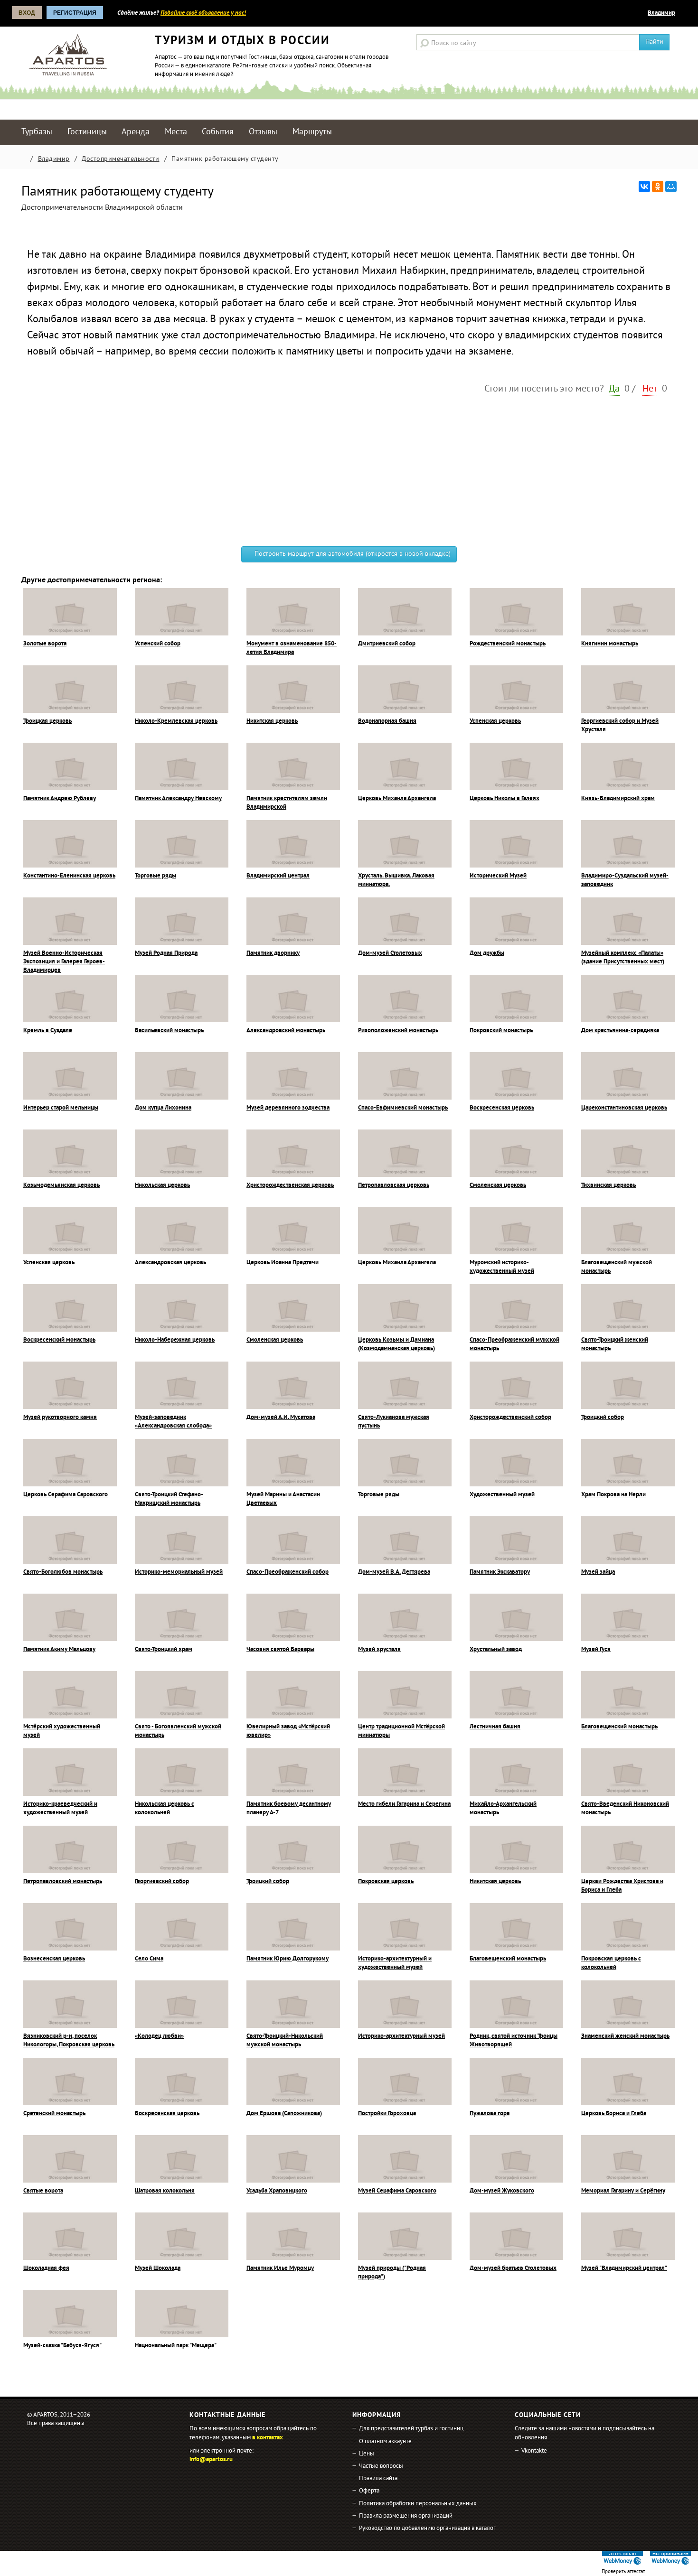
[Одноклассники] (658, 187)
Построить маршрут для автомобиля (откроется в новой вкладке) (352, 554)
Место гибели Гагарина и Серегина (404, 1804)
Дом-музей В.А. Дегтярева (394, 1572)
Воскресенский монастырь (59, 1340)
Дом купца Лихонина (163, 1108)
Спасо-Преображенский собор (288, 1572)
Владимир (661, 13)
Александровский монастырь (286, 1031)
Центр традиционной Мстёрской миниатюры (401, 1731)
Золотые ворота (45, 644)
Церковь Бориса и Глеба (614, 2114)
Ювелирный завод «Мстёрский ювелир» (288, 1731)
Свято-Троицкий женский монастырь (615, 1344)
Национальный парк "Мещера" (176, 2346)
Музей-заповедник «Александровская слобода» (173, 1422)
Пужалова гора (490, 2114)
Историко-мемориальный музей (179, 1572)
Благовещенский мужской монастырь (617, 1267)
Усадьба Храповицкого (277, 2191)
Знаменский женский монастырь (625, 2036)
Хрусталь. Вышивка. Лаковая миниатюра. (396, 880)
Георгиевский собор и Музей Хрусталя (620, 726)
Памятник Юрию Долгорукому (288, 1959)
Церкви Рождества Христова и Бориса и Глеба (622, 1886)
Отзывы (263, 132)
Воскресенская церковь (502, 1108)
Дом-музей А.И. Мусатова (281, 1418)
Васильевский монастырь (169, 1031)
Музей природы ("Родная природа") (392, 2273)
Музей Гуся (596, 1650)
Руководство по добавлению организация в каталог (427, 2529)
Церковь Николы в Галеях (505, 799)
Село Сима (149, 1959)
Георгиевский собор (162, 1882)
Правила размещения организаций (406, 2516)
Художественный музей (502, 1495)
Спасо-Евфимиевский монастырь (403, 1108)
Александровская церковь (170, 1263)
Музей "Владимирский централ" (624, 2268)
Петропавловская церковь (394, 1185)
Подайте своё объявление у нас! (203, 13)
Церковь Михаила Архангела (397, 799)
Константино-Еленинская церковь (69, 876)
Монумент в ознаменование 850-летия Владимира (292, 648)
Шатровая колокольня (165, 2191)
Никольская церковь (162, 1185)
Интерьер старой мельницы (61, 1108)
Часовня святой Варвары (280, 1650)
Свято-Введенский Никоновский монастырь (625, 1809)
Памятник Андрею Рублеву (60, 799)
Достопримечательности (121, 159)
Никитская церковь (272, 721)
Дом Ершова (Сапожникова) (284, 2114)
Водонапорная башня (387, 721)
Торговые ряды (156, 876)
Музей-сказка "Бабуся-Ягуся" (62, 2346)
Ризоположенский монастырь (398, 1031)
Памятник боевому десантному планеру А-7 (289, 1809)
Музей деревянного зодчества (288, 1108)
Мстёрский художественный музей (62, 1731)
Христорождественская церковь (290, 1185)
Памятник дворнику (273, 953)
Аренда (136, 132)
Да (614, 389)
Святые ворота (43, 2191)
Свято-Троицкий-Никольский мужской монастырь (285, 2041)
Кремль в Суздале (48, 1031)
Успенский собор (158, 644)
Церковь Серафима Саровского (66, 1495)
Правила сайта (378, 2479)
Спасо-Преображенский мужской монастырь (514, 1344)
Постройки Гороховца (387, 2114)
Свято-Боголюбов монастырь (63, 1572)
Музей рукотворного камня (60, 1418)
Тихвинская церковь (608, 1185)
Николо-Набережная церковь (175, 1340)
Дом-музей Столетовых (390, 953)
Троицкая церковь (47, 721)
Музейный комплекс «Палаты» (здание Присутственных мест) (623, 958)
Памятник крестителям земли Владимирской (287, 803)
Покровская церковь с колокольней (611, 1963)
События (218, 132)
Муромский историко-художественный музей (502, 1267)
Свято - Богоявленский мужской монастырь (178, 1731)
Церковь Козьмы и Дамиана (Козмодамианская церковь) (396, 1344)
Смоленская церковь (498, 1185)
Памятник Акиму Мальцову (59, 1650)
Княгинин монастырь (610, 644)
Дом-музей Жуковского (502, 2191)
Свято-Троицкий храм (164, 1650)
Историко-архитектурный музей (401, 2036)
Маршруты (312, 132)
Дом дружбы (487, 953)
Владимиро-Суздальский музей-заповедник (625, 880)
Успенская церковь (495, 721)
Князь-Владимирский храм (618, 799)
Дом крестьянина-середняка (620, 1031)
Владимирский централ (278, 876)
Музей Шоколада (158, 2268)
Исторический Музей (498, 876)
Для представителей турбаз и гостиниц (411, 2429)
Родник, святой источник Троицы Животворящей (514, 2041)
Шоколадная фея (46, 2268)
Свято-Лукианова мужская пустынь (394, 1422)
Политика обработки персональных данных (418, 2504)
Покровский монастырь (501, 1031)
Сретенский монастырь (54, 2114)
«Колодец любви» (159, 2036)
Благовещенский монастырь (619, 1727)
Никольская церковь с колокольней (165, 1809)
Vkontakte (534, 2451)
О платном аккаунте (385, 2442)
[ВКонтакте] (644, 187)
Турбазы (37, 132)
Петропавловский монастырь (63, 1882)
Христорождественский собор (510, 1418)
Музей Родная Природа (166, 953)
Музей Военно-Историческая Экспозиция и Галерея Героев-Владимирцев (64, 962)
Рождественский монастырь (508, 644)
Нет (650, 389)
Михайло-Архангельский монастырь (503, 1809)
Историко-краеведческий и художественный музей (60, 1809)
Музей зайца (598, 1572)
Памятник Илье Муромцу (280, 2268)
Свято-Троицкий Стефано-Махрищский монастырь (169, 1499)
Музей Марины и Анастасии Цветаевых (283, 1499)
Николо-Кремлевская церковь (176, 721)
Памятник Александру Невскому (178, 799)
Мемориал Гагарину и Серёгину (623, 2191)
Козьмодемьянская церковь (61, 1185)
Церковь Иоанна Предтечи (283, 1263)
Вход (27, 13)
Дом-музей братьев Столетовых (513, 2268)
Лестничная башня (495, 1727)
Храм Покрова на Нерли (613, 1495)
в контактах (268, 2438)
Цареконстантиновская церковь (624, 1108)
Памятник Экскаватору (500, 1572)
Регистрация (75, 13)
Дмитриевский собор (387, 644)
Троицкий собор (603, 1418)
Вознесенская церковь (54, 1959)
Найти (654, 42)
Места (176, 132)
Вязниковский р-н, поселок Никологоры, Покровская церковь (69, 2041)
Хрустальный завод (496, 1650)
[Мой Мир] (671, 187)
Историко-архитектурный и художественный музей (395, 1963)
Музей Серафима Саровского (397, 2191)
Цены (367, 2454)
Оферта (369, 2491)
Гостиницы (87, 132)
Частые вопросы (381, 2466)
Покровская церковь (386, 1882)
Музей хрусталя (379, 1650)
